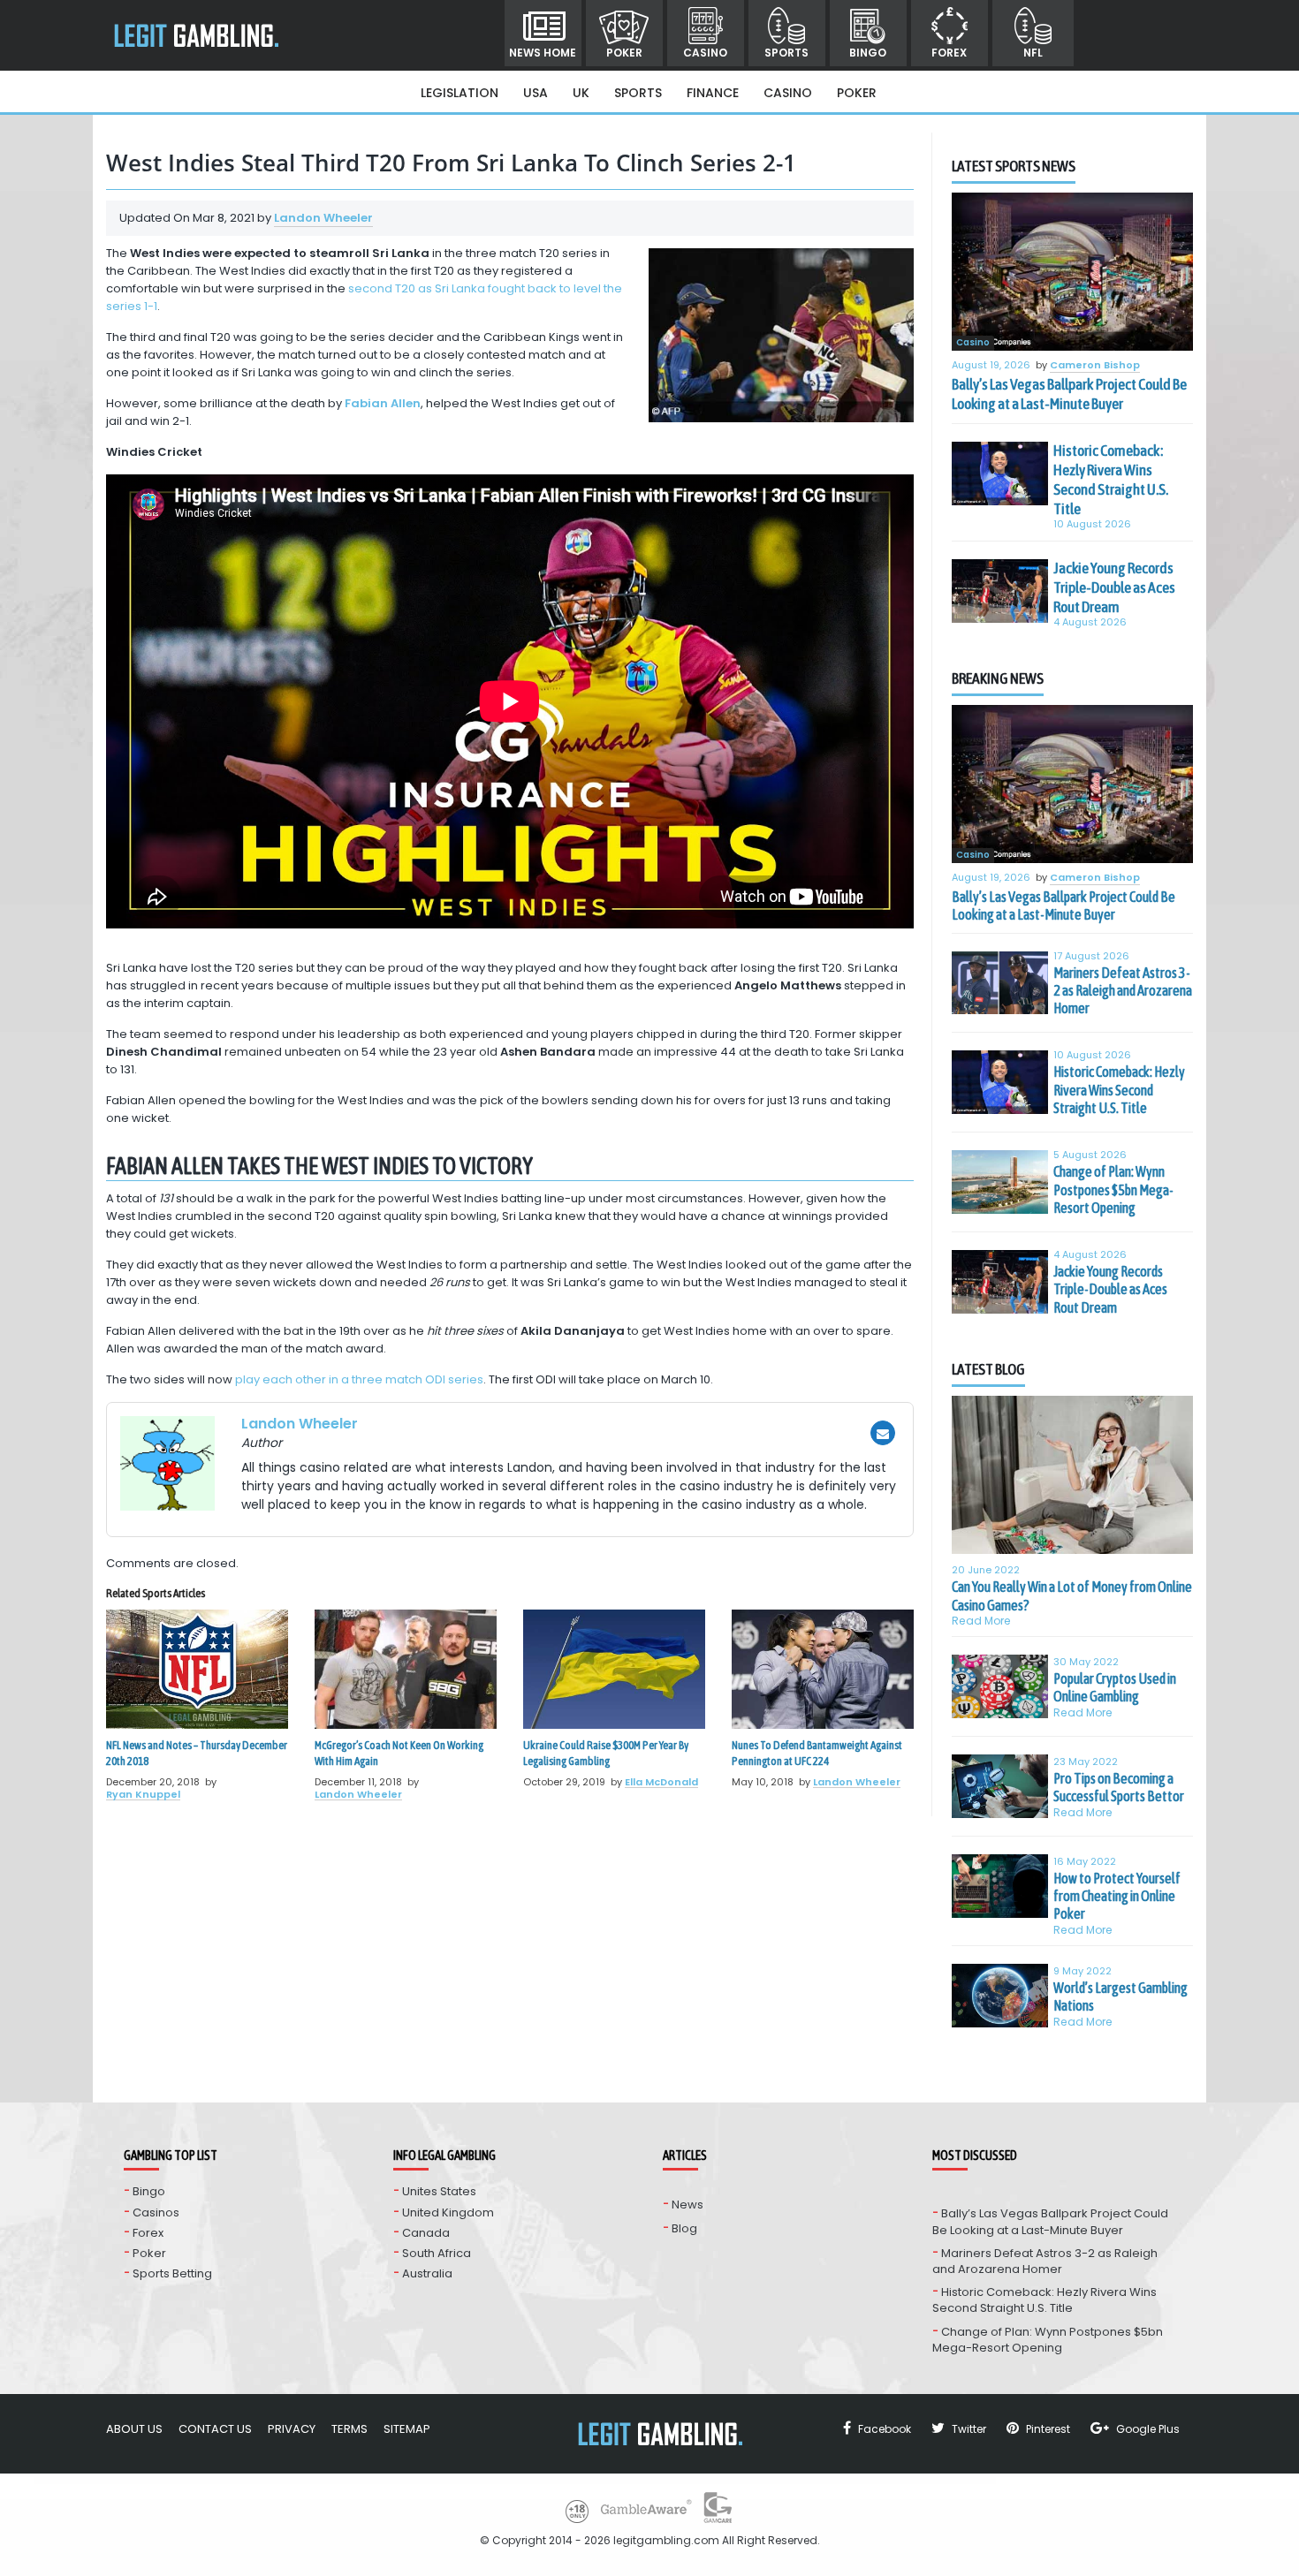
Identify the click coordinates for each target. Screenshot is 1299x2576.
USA (536, 93)
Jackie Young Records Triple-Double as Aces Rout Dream (1114, 587)
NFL (1033, 53)
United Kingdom (448, 2212)
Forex (949, 53)
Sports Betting (172, 2273)
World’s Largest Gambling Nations (1120, 1996)
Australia (427, 2273)
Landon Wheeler (323, 218)
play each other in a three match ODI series (359, 1379)
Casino (705, 53)
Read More (981, 1621)
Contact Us (215, 2429)
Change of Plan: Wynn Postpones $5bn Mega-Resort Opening (1113, 1190)
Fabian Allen (383, 403)
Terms (349, 2429)
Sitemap (407, 2429)
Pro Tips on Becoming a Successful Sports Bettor (1119, 1787)
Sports (786, 53)
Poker (624, 53)
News (687, 2205)
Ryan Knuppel (143, 1794)
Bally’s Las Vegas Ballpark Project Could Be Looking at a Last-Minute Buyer (1069, 394)
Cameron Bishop (1095, 366)
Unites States (439, 2191)
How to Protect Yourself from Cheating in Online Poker (1117, 1896)
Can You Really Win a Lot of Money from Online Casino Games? (1072, 1595)
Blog (684, 2228)
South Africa (437, 2253)
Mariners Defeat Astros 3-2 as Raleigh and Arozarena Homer (1123, 991)
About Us (134, 2429)
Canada (426, 2233)
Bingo (868, 53)
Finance (713, 93)
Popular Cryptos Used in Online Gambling (1115, 1687)
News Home (543, 53)
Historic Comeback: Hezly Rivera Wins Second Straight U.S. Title (1111, 480)
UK (581, 93)
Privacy (292, 2429)
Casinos (156, 2212)
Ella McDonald (661, 1782)
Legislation (460, 93)
